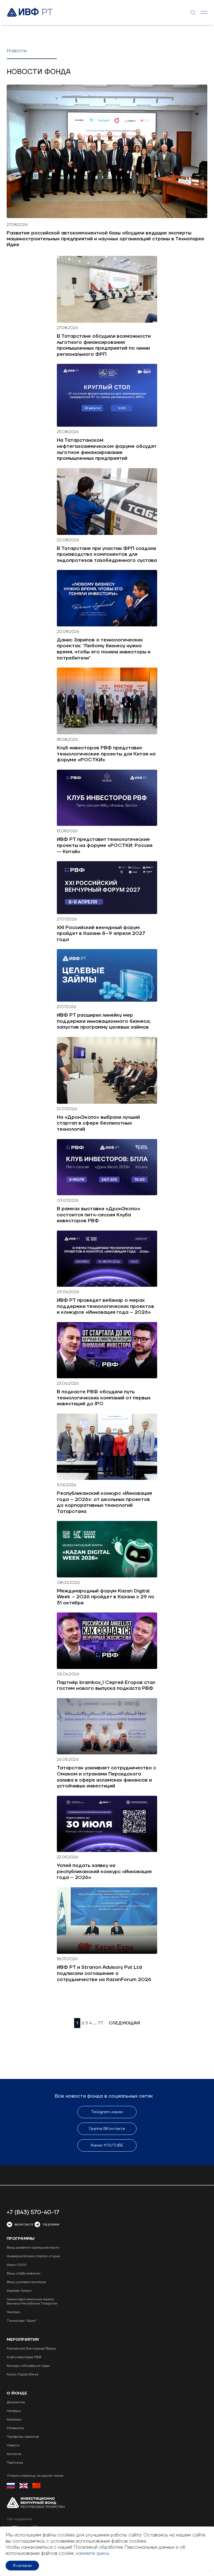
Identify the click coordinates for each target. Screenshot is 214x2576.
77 (100, 2023)
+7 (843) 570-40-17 (33, 2212)
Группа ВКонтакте (107, 2129)
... (95, 2023)
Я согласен (22, 2566)
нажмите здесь (93, 2553)
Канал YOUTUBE (107, 2145)
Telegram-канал (107, 2112)
